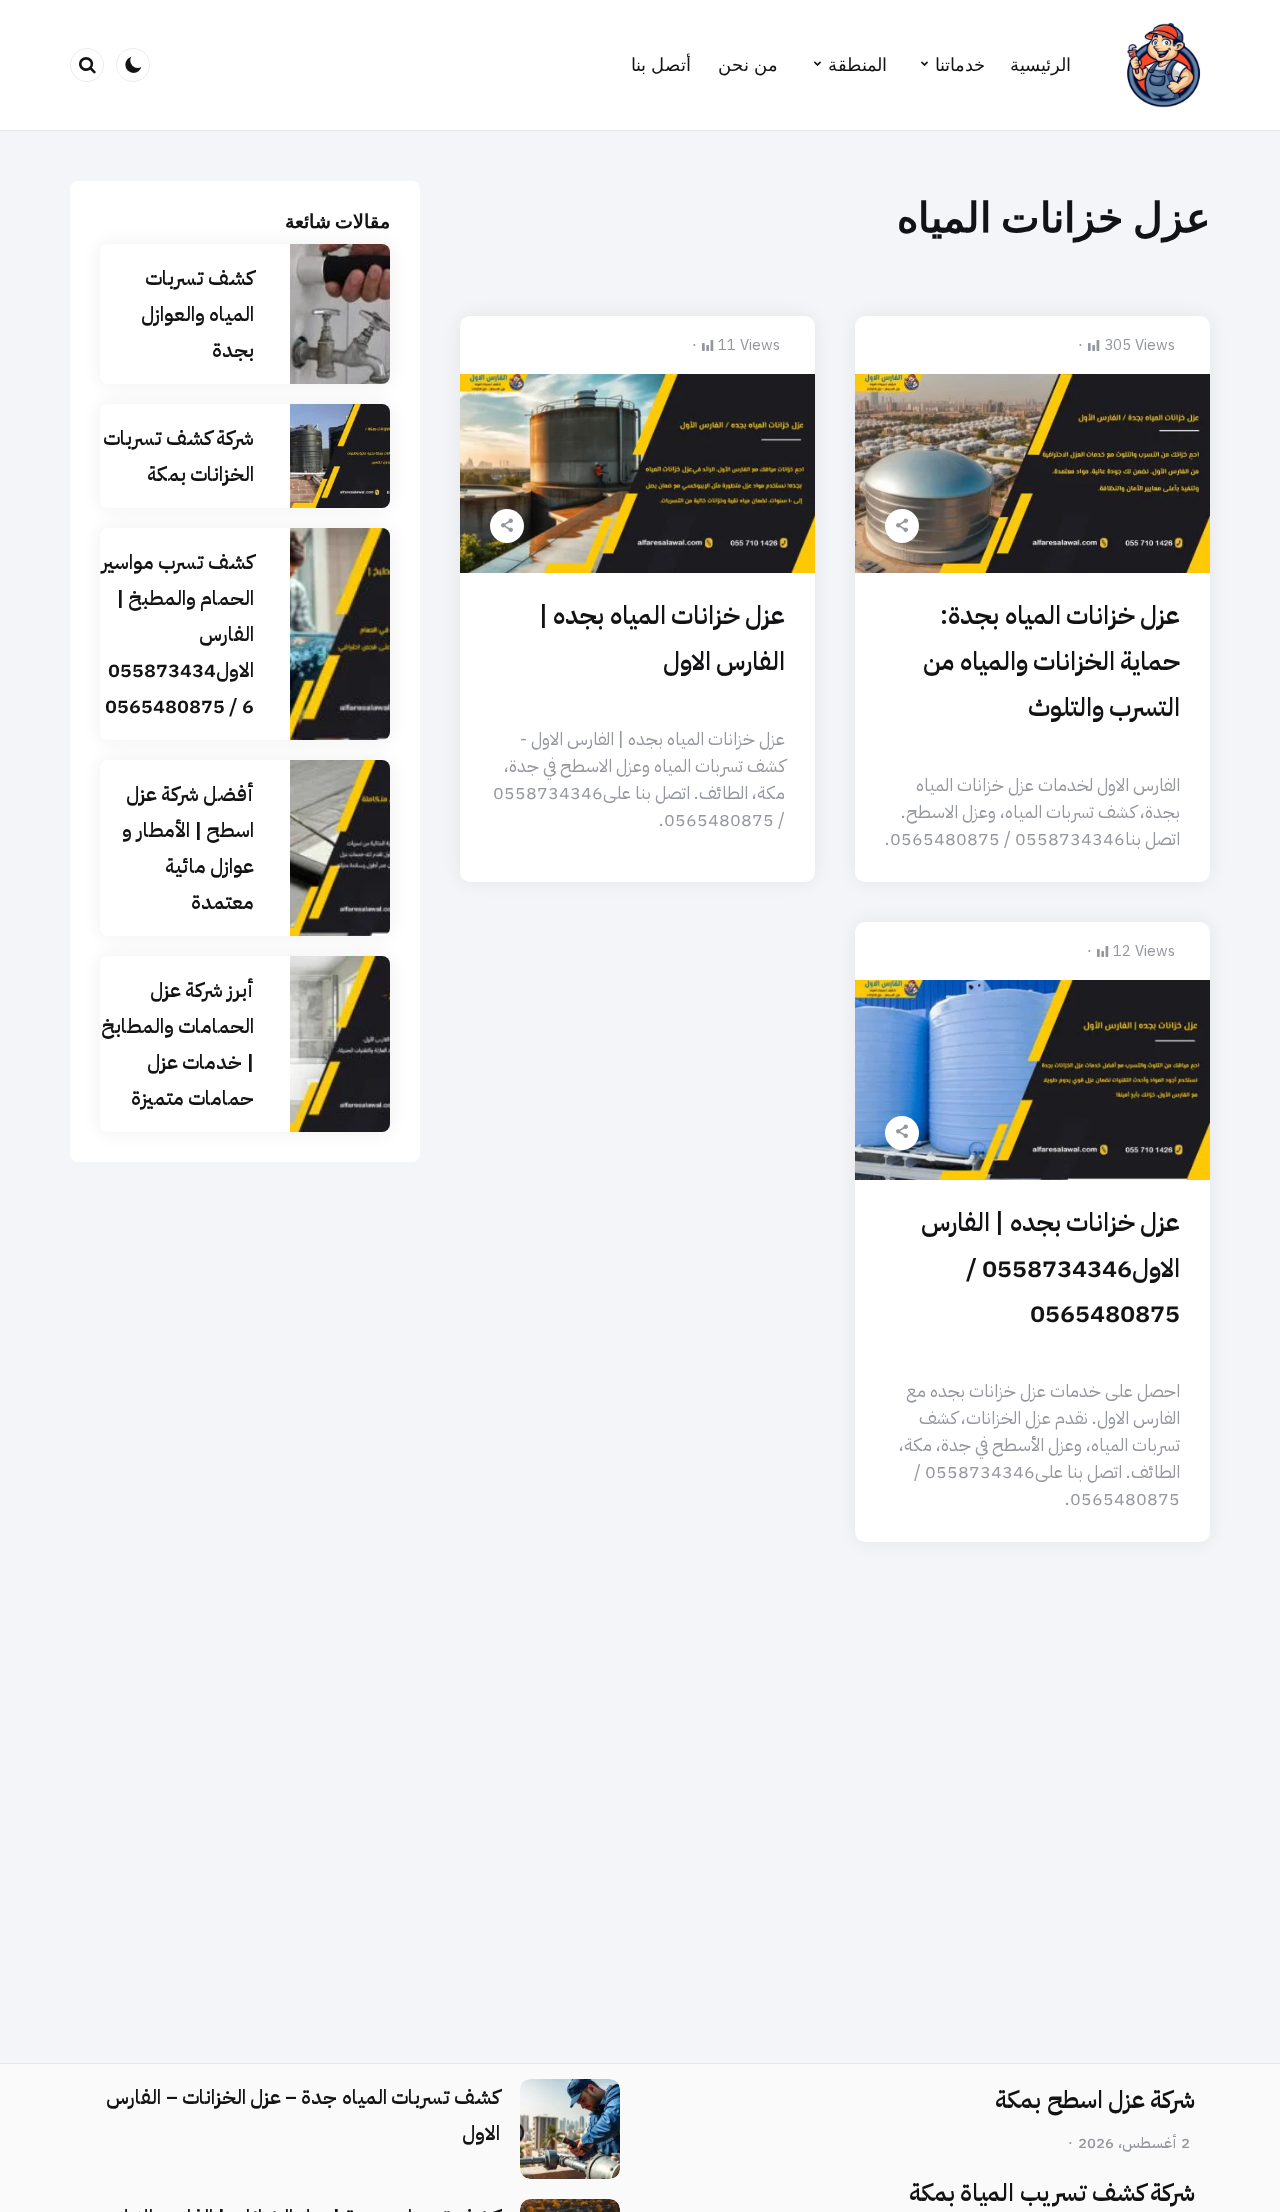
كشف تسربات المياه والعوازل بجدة (197, 314)
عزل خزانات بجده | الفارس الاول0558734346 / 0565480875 (1050, 1268)
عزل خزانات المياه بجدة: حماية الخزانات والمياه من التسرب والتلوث (1051, 661)
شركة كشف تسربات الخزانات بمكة (178, 456)
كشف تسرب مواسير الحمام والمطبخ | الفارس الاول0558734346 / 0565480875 (178, 634)
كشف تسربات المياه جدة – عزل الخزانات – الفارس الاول (303, 2115)
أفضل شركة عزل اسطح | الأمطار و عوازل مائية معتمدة (188, 848)
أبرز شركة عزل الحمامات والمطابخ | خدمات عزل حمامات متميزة (177, 1044)
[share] (902, 526)
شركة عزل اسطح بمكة (1095, 2100)
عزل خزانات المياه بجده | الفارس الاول (662, 638)
